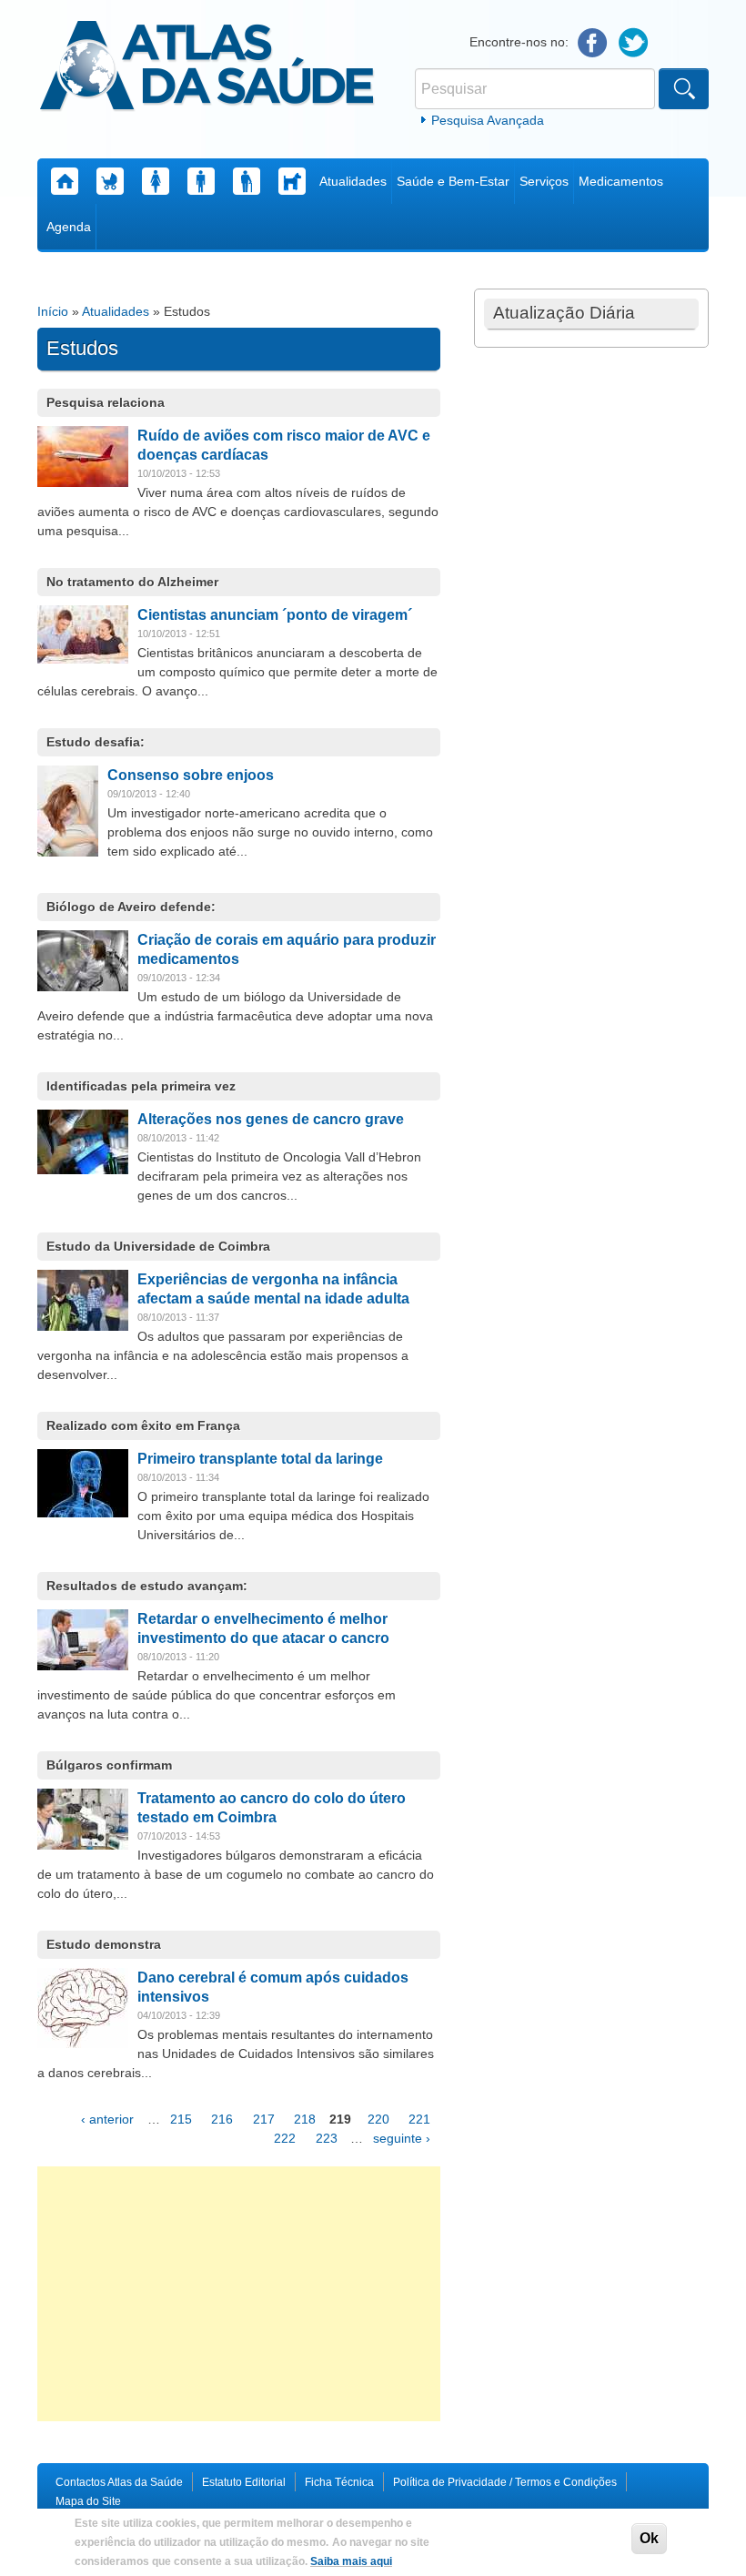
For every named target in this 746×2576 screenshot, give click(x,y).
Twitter (634, 43)
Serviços (544, 181)
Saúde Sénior (247, 181)
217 (264, 2119)
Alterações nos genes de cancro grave (271, 1119)
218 (305, 2119)
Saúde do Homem (201, 181)
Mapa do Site (88, 2501)
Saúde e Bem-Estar (453, 181)
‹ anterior (107, 2119)
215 (181, 2119)
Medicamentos (621, 181)
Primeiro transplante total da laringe (260, 1459)
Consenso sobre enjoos (191, 775)
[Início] (207, 68)
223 (327, 2138)
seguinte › (402, 2138)
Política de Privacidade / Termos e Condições (505, 2482)
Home (65, 181)
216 (222, 2119)
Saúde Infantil (110, 181)
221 (419, 2119)
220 (378, 2119)
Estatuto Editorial (244, 2482)
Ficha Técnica (339, 2482)
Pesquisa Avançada (488, 120)
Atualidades (353, 181)
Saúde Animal (292, 181)
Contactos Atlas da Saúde (119, 2482)
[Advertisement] (239, 2294)
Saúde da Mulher (156, 181)
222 (285, 2138)
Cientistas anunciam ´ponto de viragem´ (275, 615)
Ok (649, 2538)
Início (53, 311)
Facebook (593, 43)
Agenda (69, 227)
